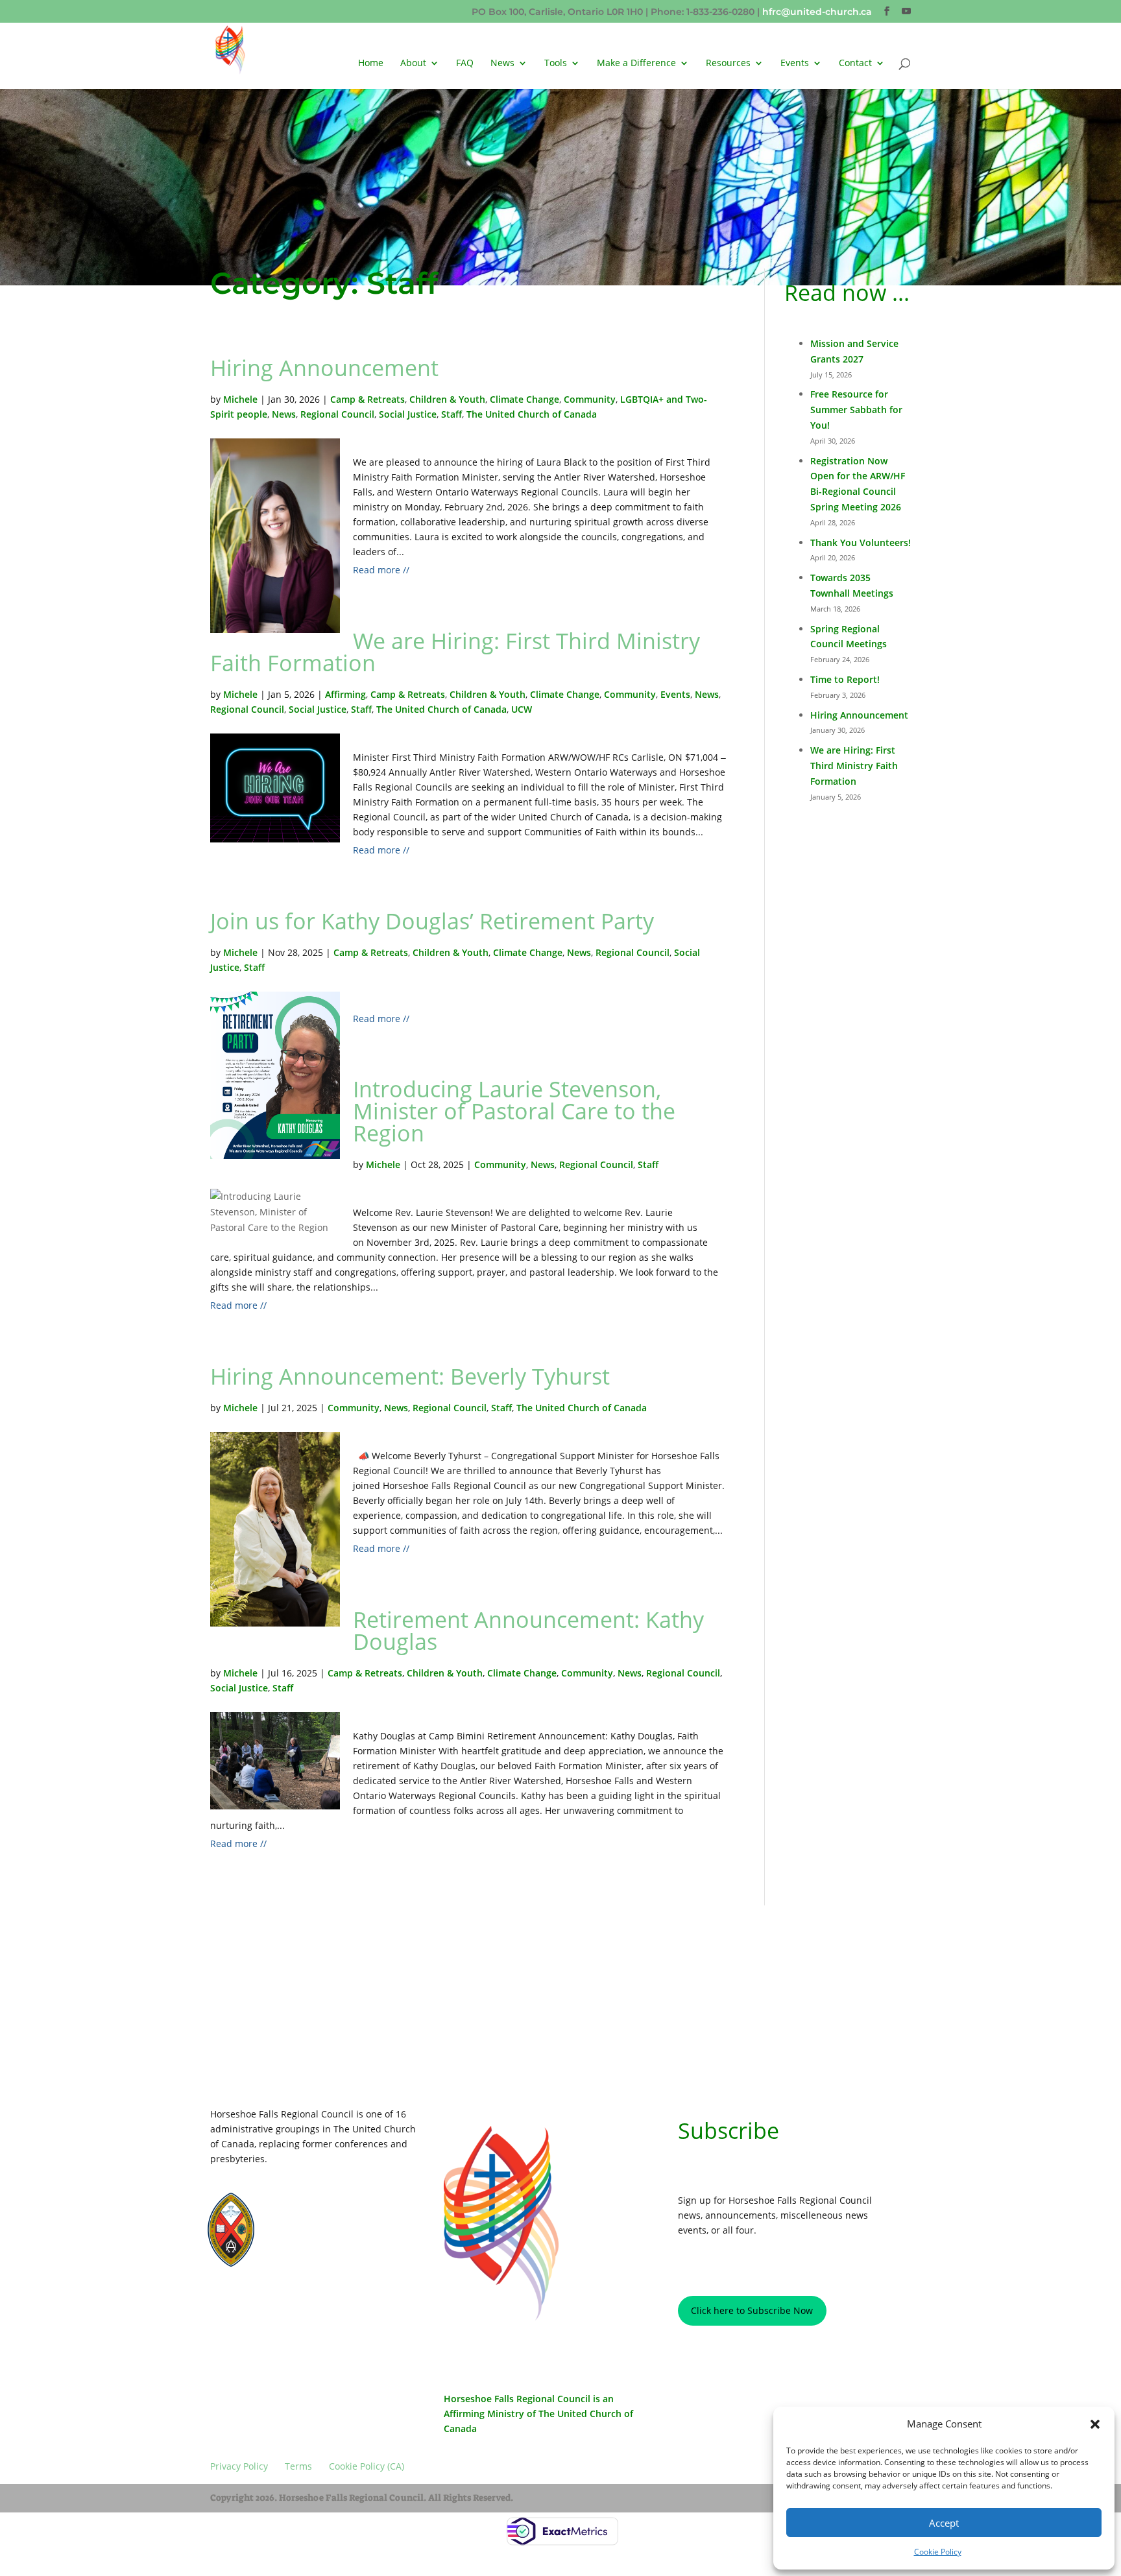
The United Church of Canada (532, 414)
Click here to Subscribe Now (752, 2310)
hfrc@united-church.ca (817, 12)
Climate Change (524, 399)
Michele (240, 399)
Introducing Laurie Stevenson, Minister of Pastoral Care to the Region (514, 1111)
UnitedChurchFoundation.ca (333, 2222)
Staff (452, 414)
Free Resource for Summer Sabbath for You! (856, 410)
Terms (304, 2305)
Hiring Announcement (324, 368)
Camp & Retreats (368, 399)
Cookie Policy (938, 2552)
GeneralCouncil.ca (316, 2233)
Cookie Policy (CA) (369, 2305)
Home (371, 64)
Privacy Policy (247, 2305)
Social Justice (408, 414)
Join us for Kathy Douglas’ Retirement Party (432, 921)
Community (590, 399)
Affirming (345, 694)
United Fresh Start (316, 2257)
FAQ (465, 64)
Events (675, 694)
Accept (944, 2523)
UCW (522, 709)
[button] (1095, 2424)
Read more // (381, 570)
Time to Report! (845, 679)
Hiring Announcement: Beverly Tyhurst (410, 1376)
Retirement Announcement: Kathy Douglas (528, 1630)
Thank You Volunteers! (861, 543)
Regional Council (337, 414)
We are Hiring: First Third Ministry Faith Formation (455, 652)
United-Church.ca (314, 2210)
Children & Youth (447, 399)
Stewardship (305, 2245)
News (502, 64)
